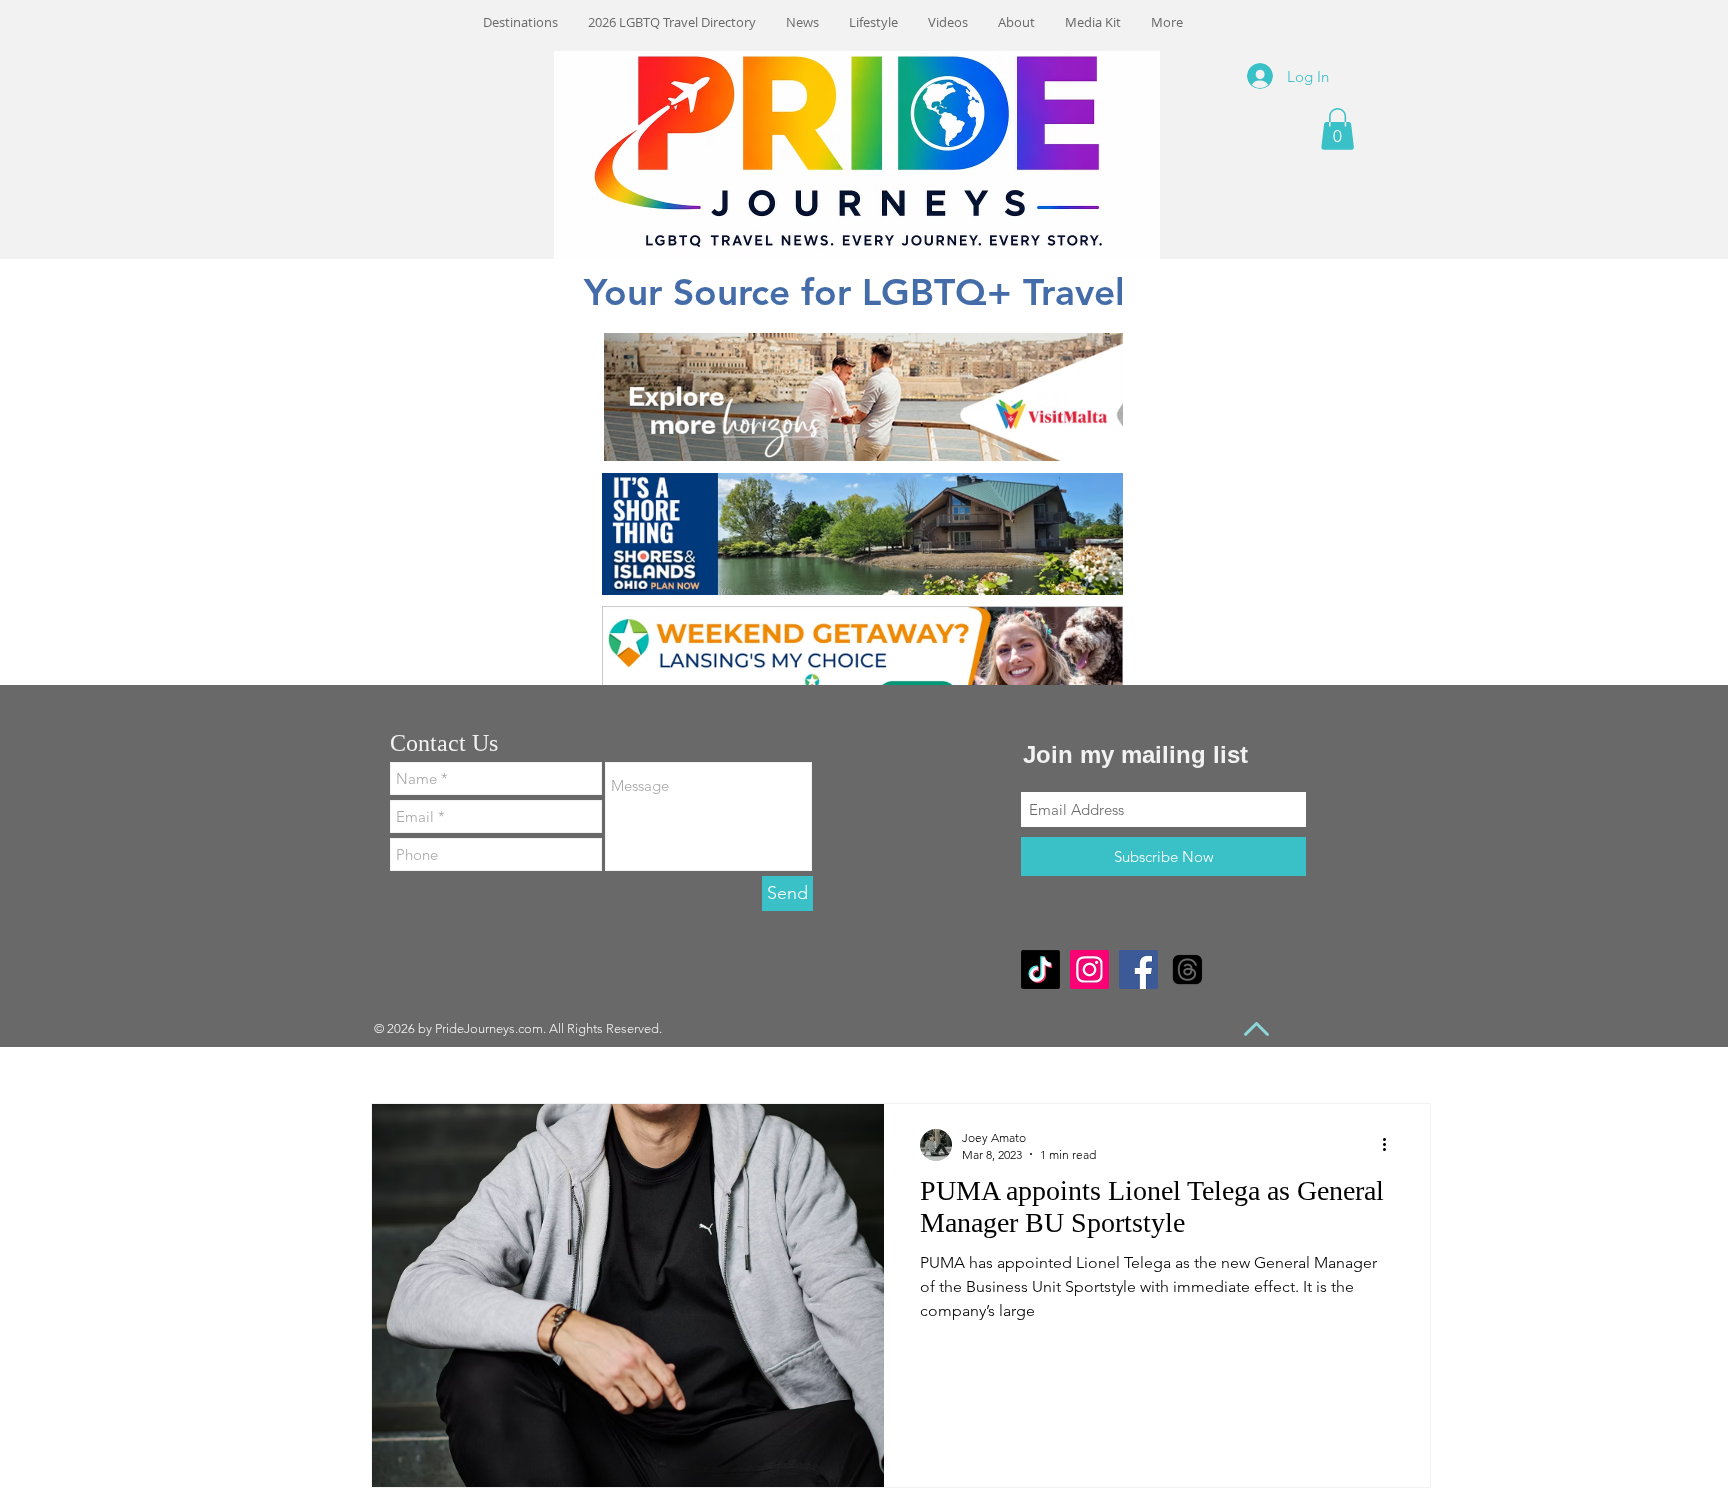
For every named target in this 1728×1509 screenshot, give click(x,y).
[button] (1337, 129)
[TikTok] (1040, 969)
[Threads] (1187, 969)
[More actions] (1391, 1145)
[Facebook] (1138, 969)
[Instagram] (1089, 969)
